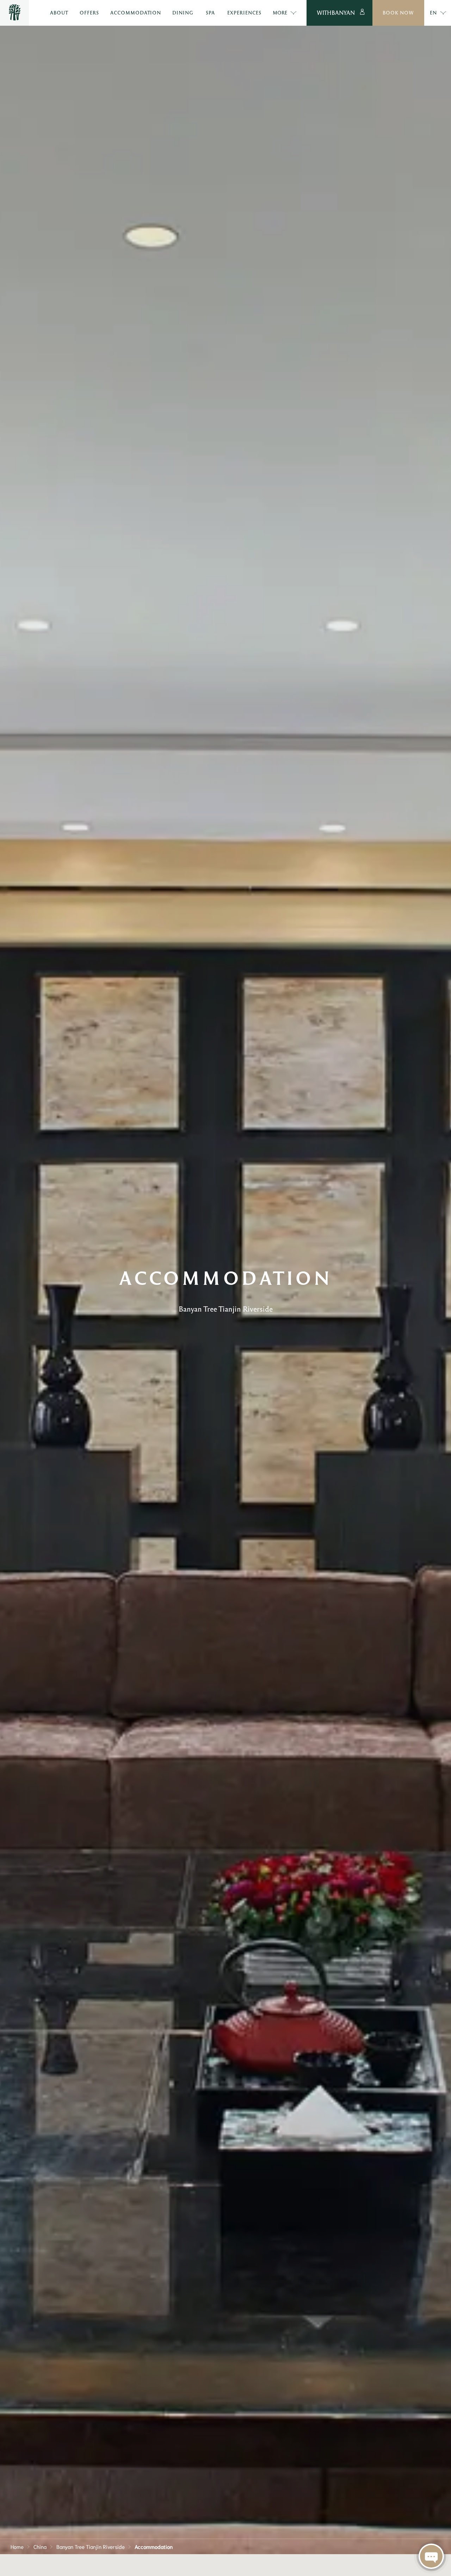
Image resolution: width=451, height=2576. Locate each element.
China (40, 2546)
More (280, 13)
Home (17, 2546)
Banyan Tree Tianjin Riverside (91, 2546)
